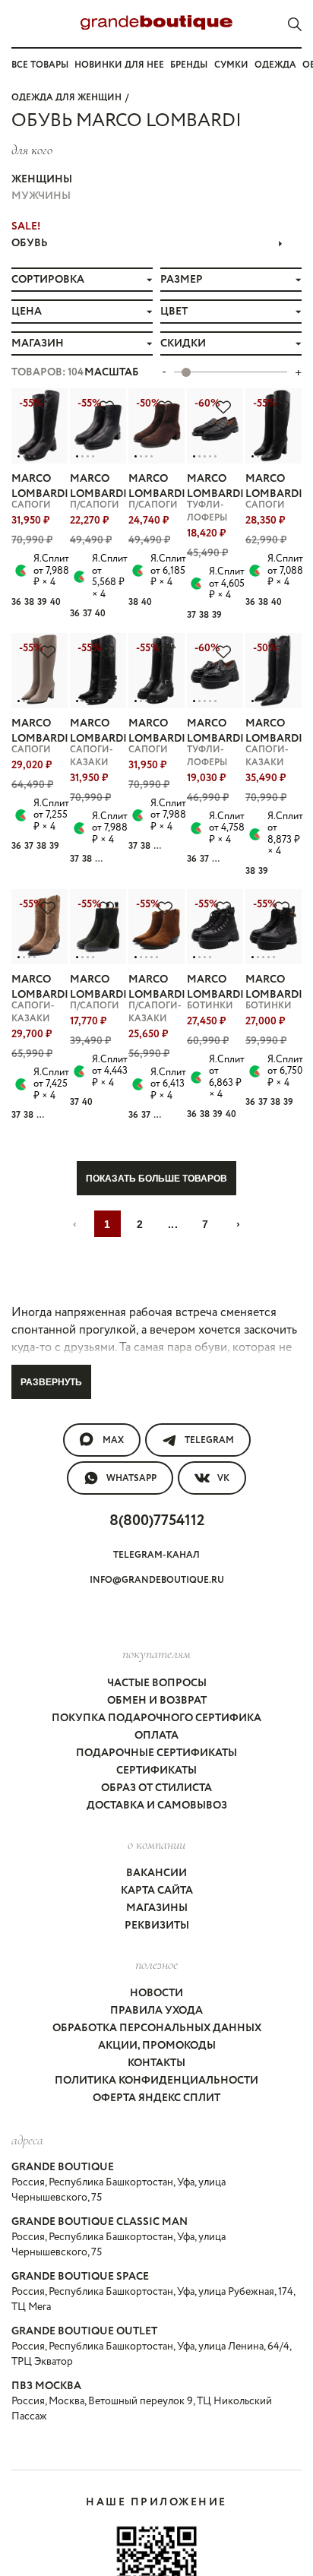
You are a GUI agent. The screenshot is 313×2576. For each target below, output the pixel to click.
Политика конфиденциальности (156, 2081)
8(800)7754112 (157, 1521)
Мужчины (41, 196)
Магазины (157, 1908)
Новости (156, 1993)
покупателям (156, 1654)
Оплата (156, 1736)
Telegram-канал (156, 1555)
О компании (156, 1844)
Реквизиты (157, 1926)
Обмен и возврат (157, 1701)
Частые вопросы (157, 1683)
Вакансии (156, 1873)
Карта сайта (157, 1891)
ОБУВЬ (30, 243)
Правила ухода (156, 2011)
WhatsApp (131, 1478)
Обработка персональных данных (157, 2028)
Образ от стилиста (156, 1788)
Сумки (231, 65)
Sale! (26, 226)
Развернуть (51, 1382)
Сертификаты (156, 1771)
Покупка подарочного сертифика (156, 1718)
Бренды (189, 65)
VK (223, 1478)
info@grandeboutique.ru (157, 1580)
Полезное (156, 1964)
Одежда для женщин (66, 98)
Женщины (42, 179)
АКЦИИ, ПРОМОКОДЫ (157, 2046)
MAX (113, 1440)
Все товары (40, 65)
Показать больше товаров (156, 1179)
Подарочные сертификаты (156, 1753)
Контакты (156, 2063)
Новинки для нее (119, 65)
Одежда (275, 65)
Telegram (209, 1440)
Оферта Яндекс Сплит (156, 2098)
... (173, 1224)
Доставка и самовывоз (157, 1805)
